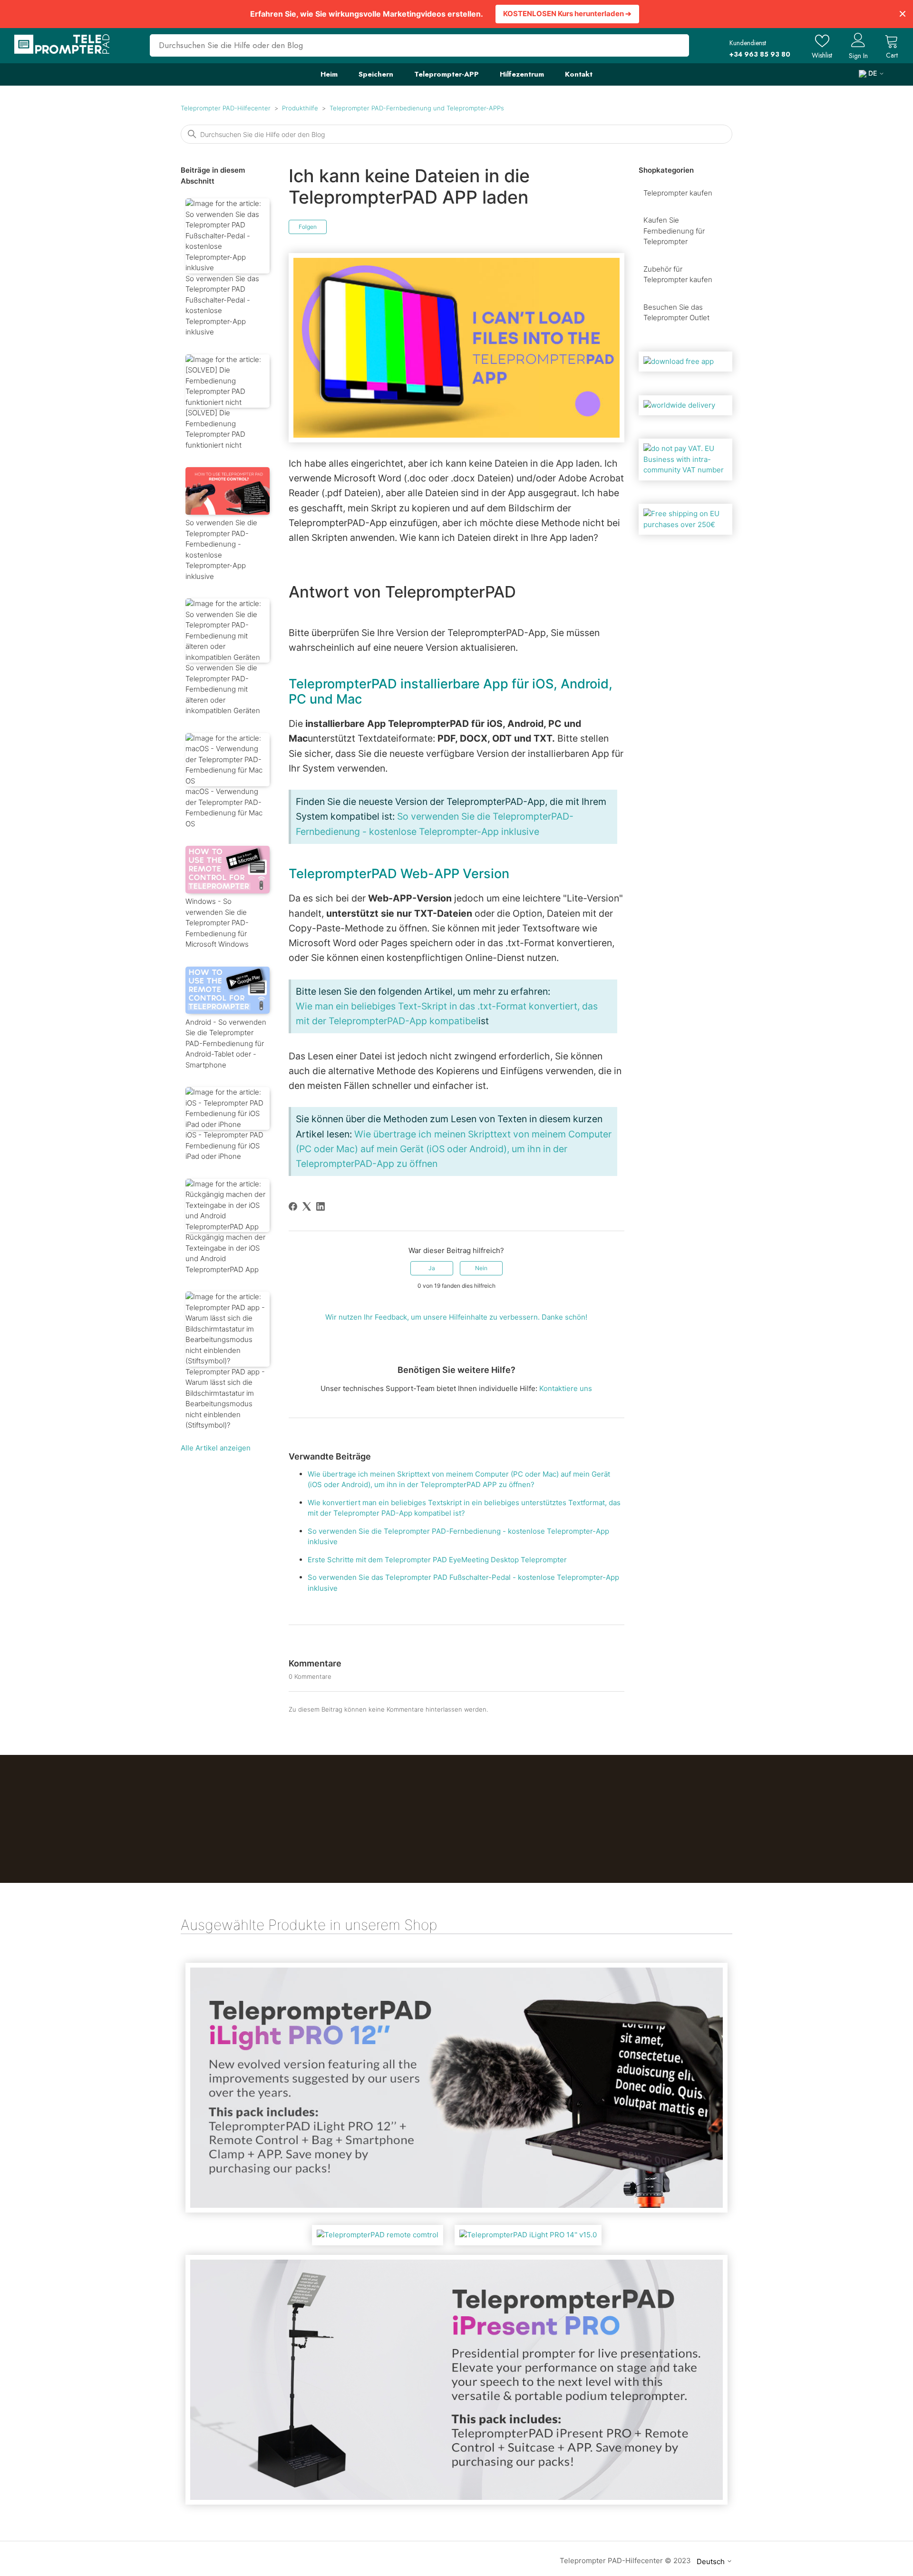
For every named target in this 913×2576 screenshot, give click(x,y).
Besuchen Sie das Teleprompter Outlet (676, 313)
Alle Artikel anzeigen (216, 1448)
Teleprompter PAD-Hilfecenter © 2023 (625, 2561)
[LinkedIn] (321, 1206)
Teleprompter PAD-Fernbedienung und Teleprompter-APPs (417, 108)
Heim (329, 74)
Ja (432, 1268)
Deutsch (712, 2561)
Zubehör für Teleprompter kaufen (678, 274)
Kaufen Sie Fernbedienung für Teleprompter (674, 231)
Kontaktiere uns (566, 1388)
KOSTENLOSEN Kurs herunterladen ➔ (567, 14)
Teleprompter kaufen (678, 193)
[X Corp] (307, 1206)
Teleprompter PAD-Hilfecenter (226, 108)
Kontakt (579, 74)
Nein (481, 1268)
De (873, 73)
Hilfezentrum (522, 74)
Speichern (376, 74)
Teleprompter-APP (447, 74)
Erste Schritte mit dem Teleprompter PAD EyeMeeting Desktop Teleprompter (437, 1560)
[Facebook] (293, 1206)
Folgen (308, 227)
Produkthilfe (300, 108)
